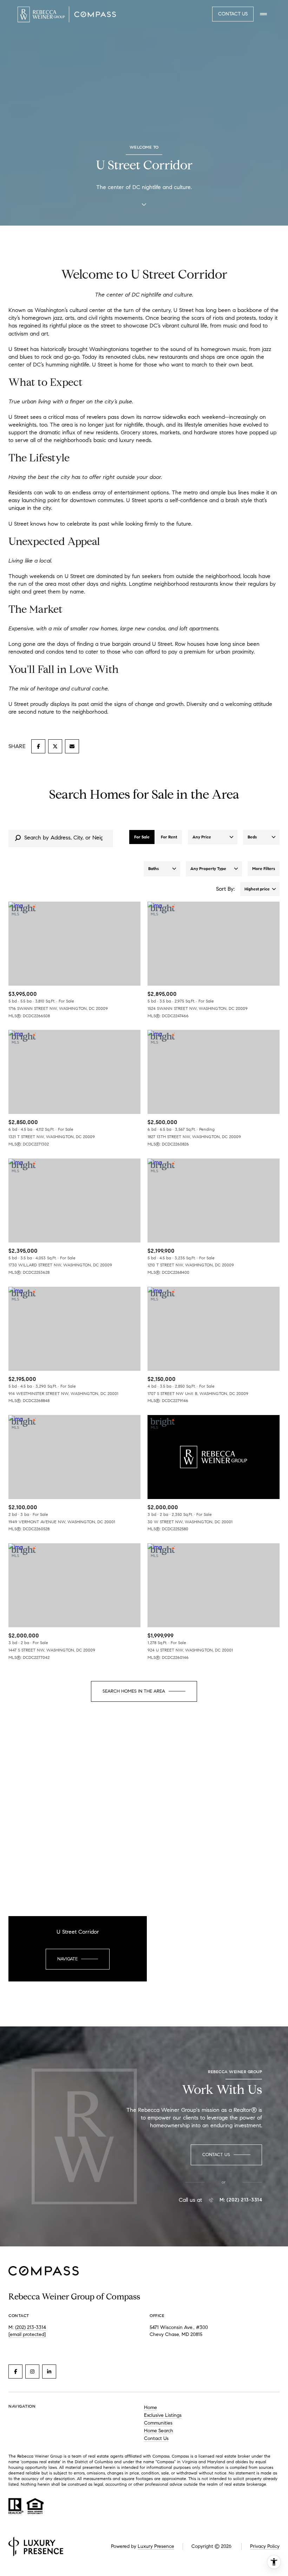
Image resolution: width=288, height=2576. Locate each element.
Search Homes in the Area (134, 1691)
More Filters (264, 868)
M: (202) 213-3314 (241, 2200)
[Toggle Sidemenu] (263, 14)
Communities (158, 2423)
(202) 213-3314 (31, 2327)
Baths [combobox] (153, 868)
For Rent (169, 837)
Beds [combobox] (252, 837)
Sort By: (225, 889)
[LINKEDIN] (49, 2371)
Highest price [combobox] (257, 889)
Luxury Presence (156, 2546)
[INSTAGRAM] (32, 2371)
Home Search (159, 2431)
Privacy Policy (265, 2546)
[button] (226, 2155)
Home (150, 2408)
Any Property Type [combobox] (208, 868)
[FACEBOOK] (15, 2371)
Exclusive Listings (163, 2415)
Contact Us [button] (233, 14)
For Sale (142, 837)
